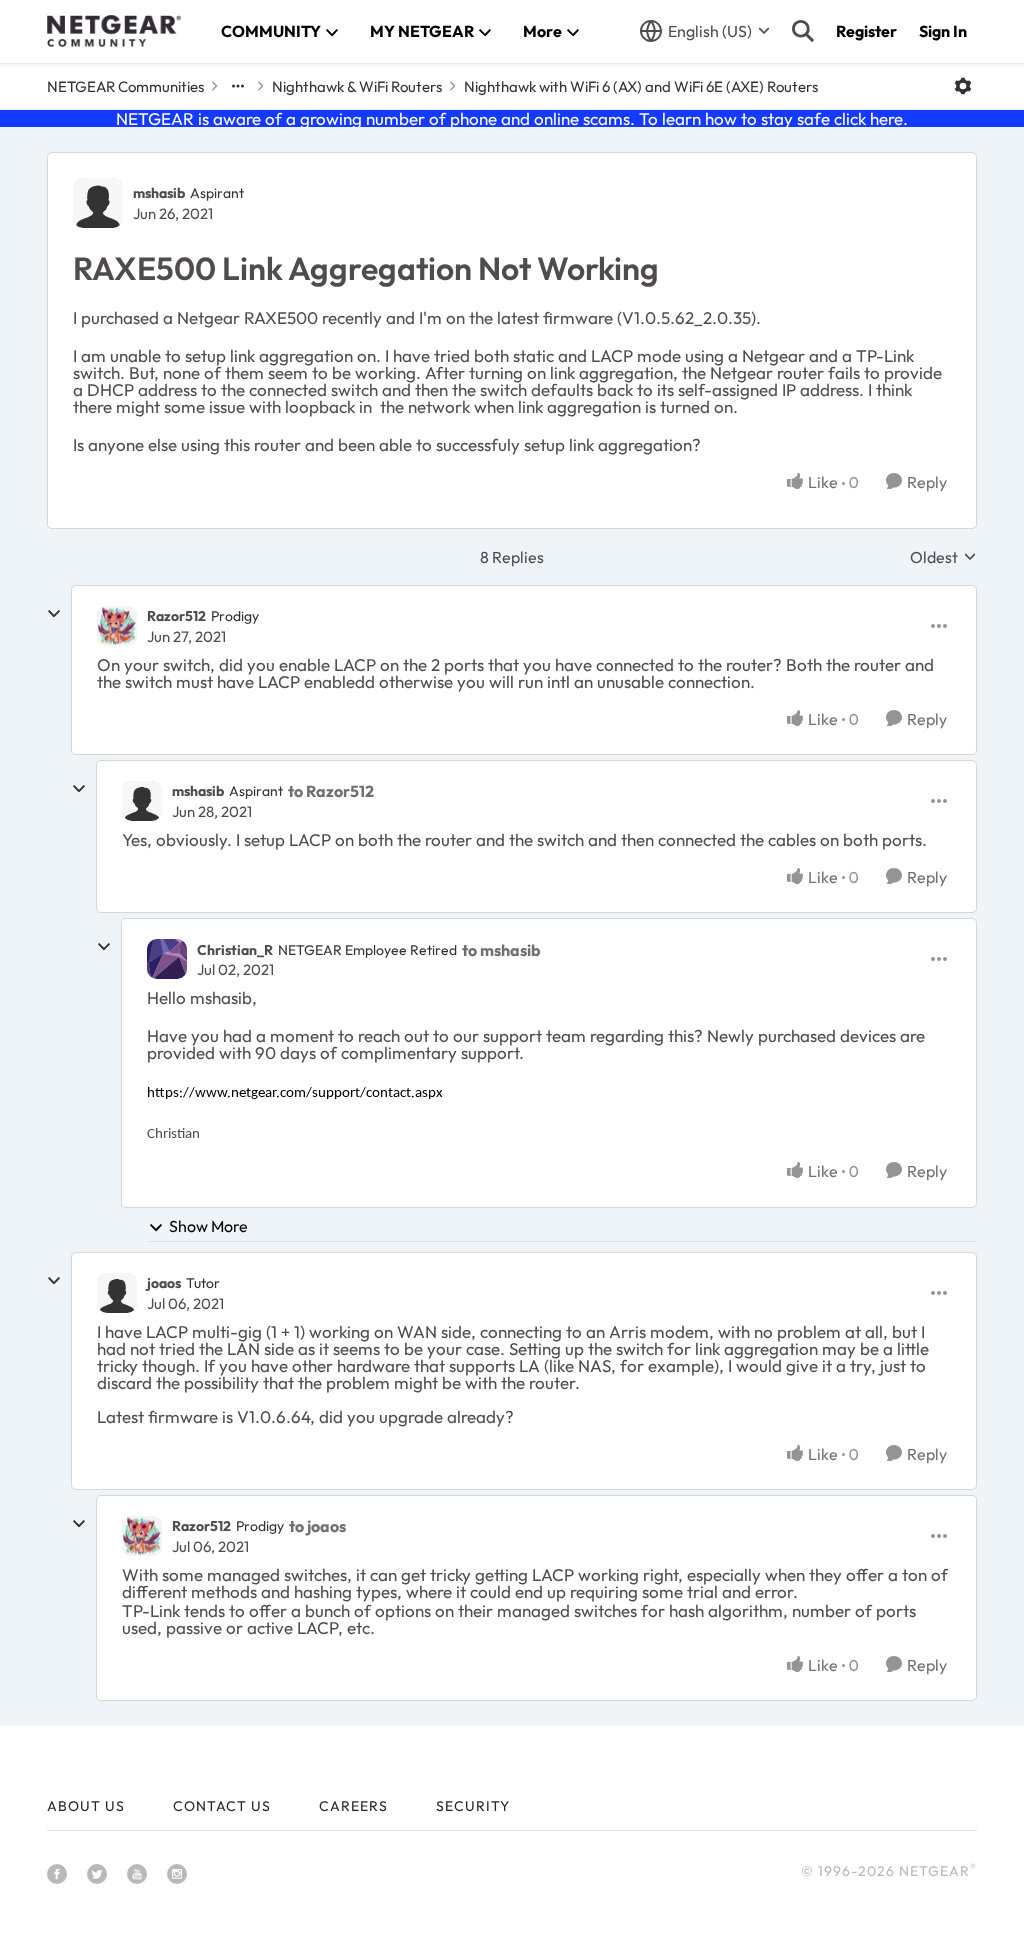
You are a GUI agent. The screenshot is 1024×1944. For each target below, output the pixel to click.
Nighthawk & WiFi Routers (357, 86)
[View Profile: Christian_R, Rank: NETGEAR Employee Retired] (167, 959)
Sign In (943, 31)
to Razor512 (331, 791)
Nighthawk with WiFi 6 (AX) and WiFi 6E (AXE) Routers (641, 86)
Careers (353, 1806)
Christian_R (235, 950)
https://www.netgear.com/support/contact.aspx (295, 1093)
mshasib (159, 193)
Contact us (222, 1806)
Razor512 (176, 616)
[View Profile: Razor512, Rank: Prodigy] (117, 626)
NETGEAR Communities (125, 86)
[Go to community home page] (114, 31)
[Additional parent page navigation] (238, 86)
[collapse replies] (54, 614)
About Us (86, 1806)
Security (473, 1806)
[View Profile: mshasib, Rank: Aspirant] (98, 203)
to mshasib (501, 950)
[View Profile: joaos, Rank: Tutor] (117, 1293)
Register (866, 31)
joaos (164, 1283)
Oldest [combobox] (943, 557)
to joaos (317, 1526)
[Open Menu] (963, 86)
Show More (208, 1226)
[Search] (803, 31)
